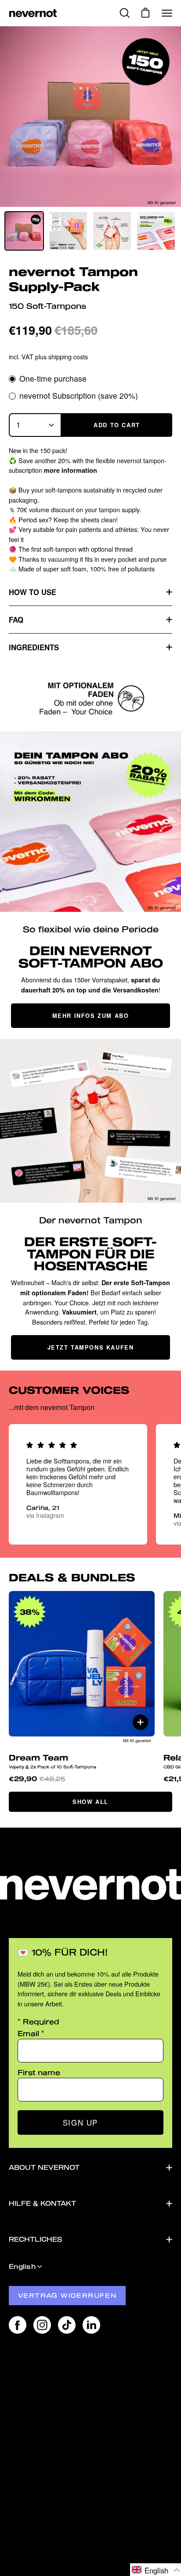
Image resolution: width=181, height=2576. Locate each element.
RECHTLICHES (35, 2239)
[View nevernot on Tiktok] (67, 2325)
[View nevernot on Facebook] (18, 2325)
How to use (33, 592)
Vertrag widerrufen (67, 2295)
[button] (156, 2570)
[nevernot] (33, 13)
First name (39, 2072)
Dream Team (52, 1761)
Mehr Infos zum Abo (91, 1016)
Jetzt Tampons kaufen (91, 1347)
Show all (90, 1802)
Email (31, 2033)
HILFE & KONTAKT (42, 2203)
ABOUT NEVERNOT (44, 2167)
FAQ (16, 620)
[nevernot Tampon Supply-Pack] (24, 231)
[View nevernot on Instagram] (42, 2325)
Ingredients (34, 647)
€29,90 (37, 1779)
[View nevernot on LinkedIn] (91, 2325)
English (22, 2266)
